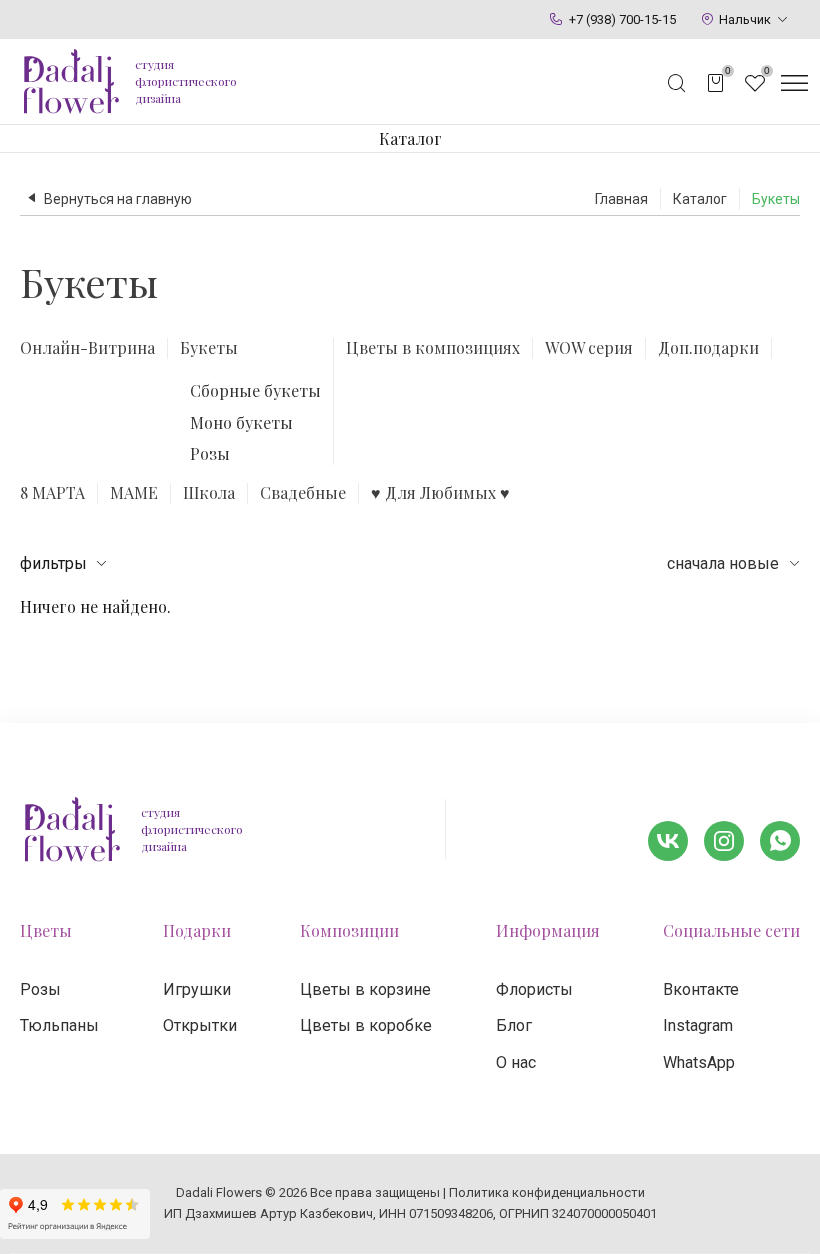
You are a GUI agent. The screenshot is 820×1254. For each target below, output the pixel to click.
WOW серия (589, 348)
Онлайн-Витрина (87, 348)
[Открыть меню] (794, 83)
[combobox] (733, 563)
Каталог (410, 138)
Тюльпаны (59, 1025)
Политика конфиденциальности (547, 1192)
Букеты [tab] (209, 348)
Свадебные (303, 493)
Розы (210, 453)
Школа (209, 493)
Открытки (200, 1025)
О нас (516, 1062)
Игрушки (197, 989)
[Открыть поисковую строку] (677, 83)
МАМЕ (134, 493)
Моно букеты (241, 422)
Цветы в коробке (366, 1025)
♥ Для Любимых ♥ (440, 493)
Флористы (534, 989)
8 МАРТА (52, 493)
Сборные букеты (255, 390)
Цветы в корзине (365, 989)
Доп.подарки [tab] (708, 348)
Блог (514, 1025)
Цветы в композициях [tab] (433, 348)
